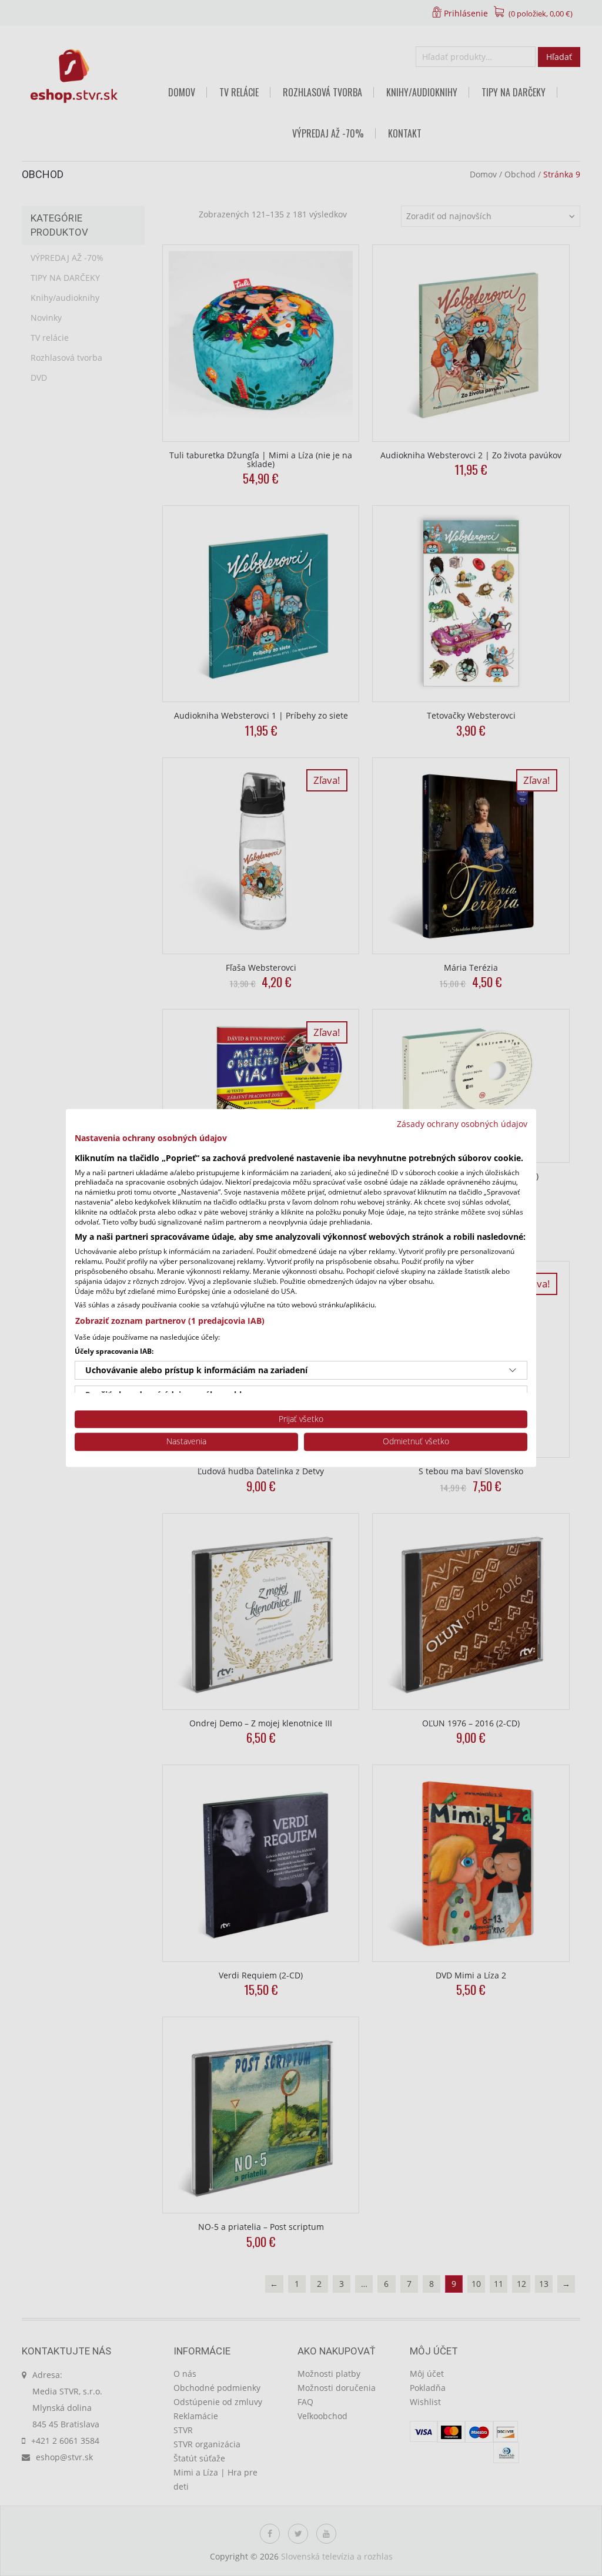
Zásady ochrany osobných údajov (462, 1124)
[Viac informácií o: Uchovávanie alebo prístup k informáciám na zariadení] (513, 1370)
